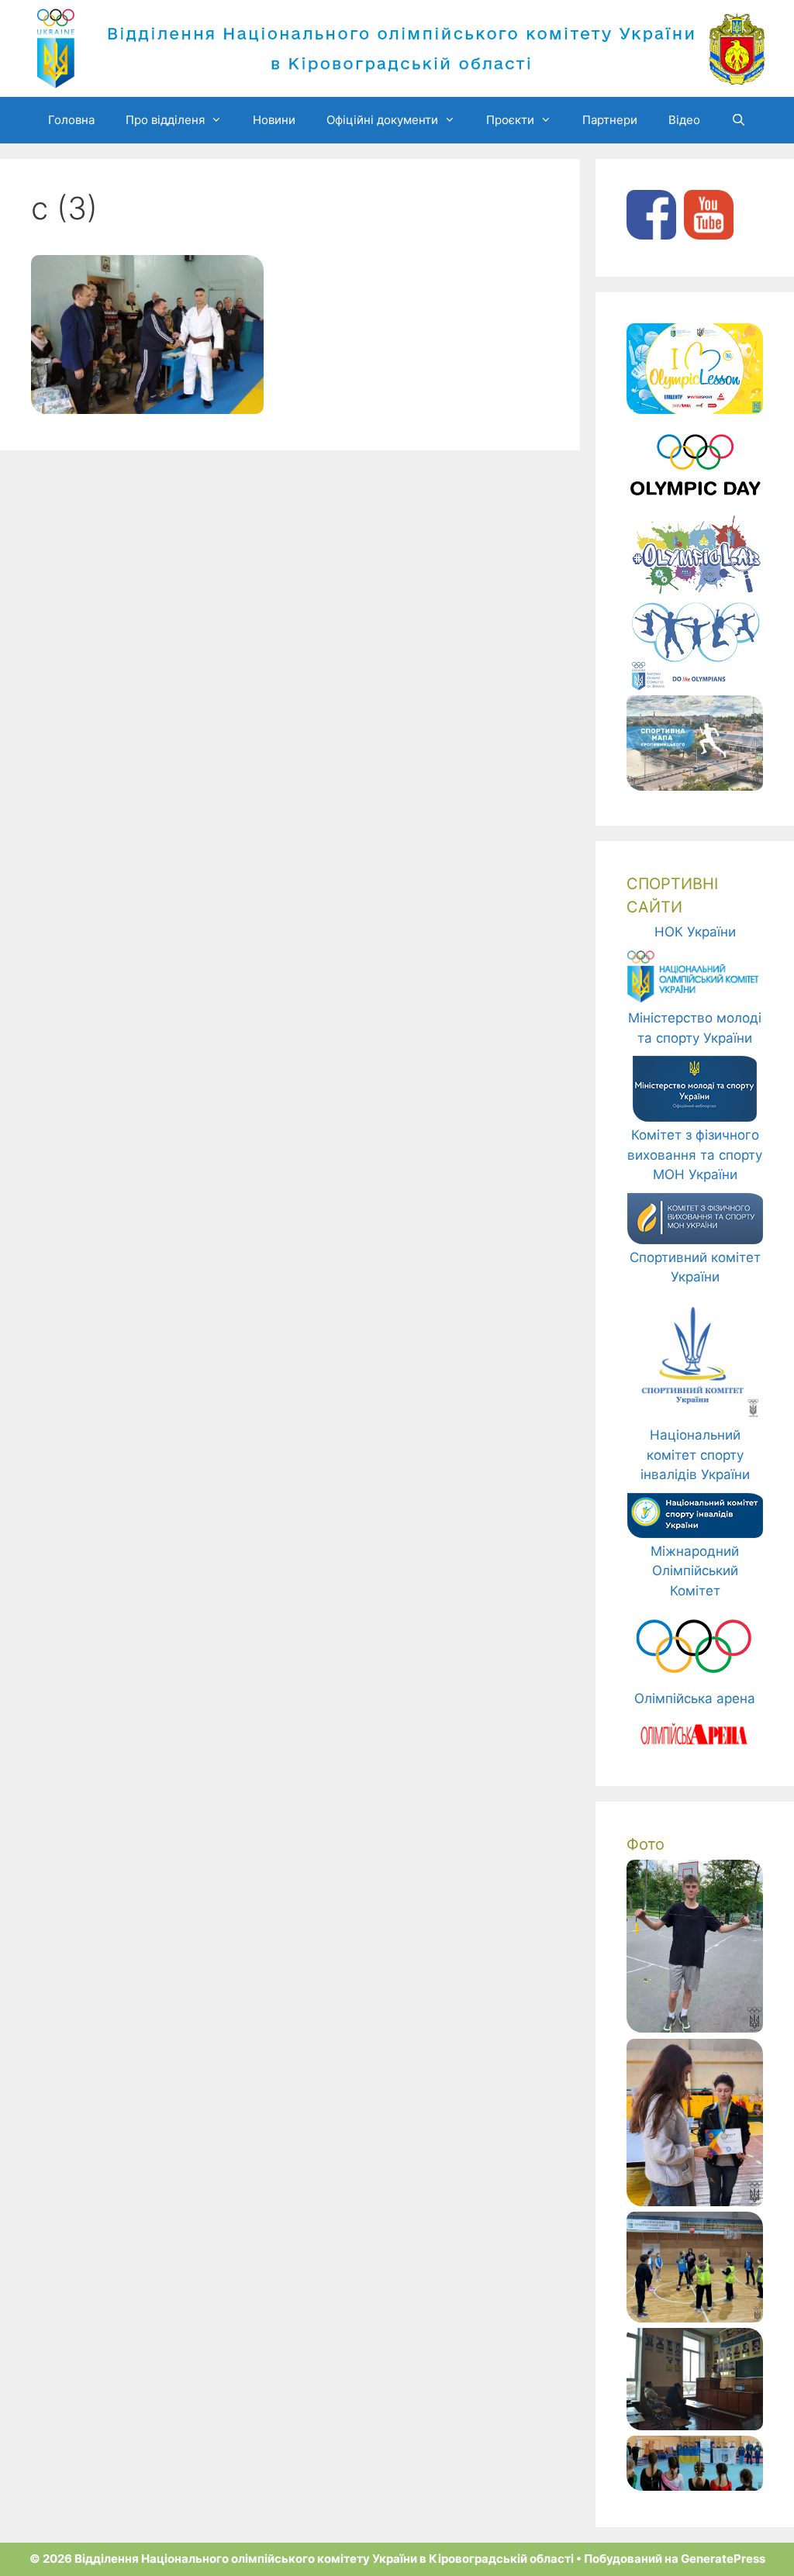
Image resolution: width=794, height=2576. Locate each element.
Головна (71, 120)
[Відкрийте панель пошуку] (739, 120)
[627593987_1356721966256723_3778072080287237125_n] (695, 2318)
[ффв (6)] (695, 2426)
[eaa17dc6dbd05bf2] (695, 2486)
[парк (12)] (695, 2028)
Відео (684, 120)
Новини (274, 120)
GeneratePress (723, 2559)
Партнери (610, 120)
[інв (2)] (695, 2202)
